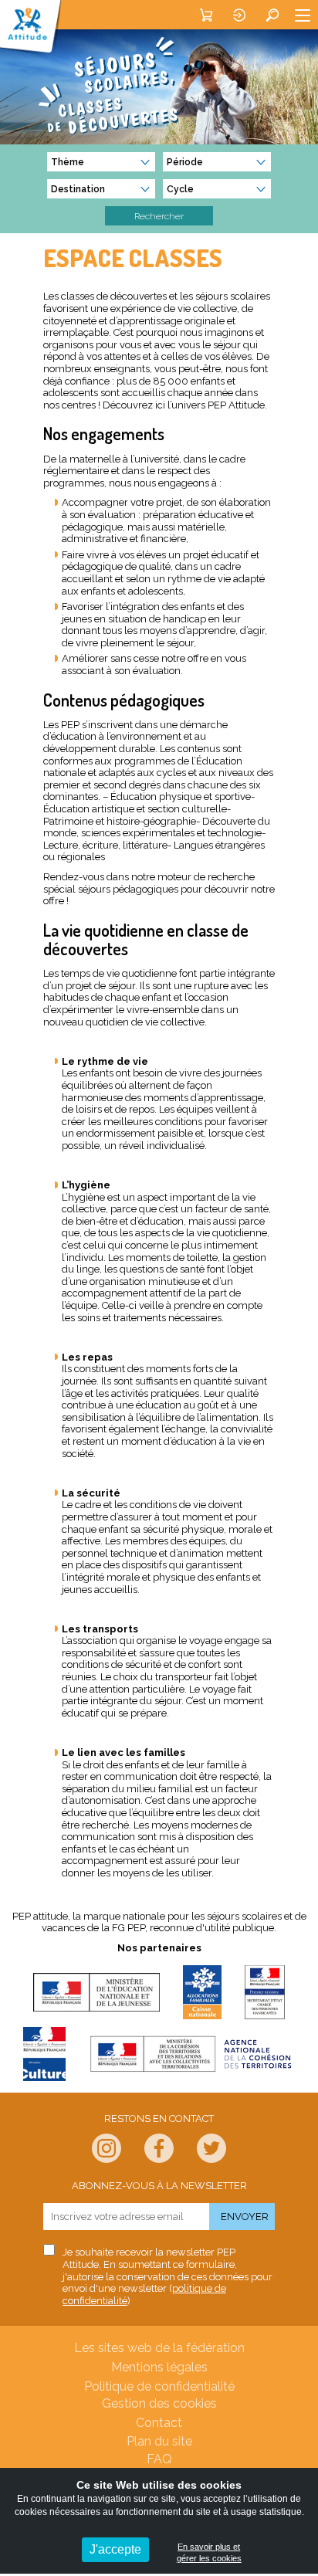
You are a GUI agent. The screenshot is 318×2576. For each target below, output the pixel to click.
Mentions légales (159, 2367)
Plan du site (159, 2441)
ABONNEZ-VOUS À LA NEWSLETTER (159, 2186)
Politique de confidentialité (159, 2386)
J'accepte (115, 2549)
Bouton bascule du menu (303, 15)
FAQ (159, 2459)
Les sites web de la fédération (159, 2348)
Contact (159, 2423)
